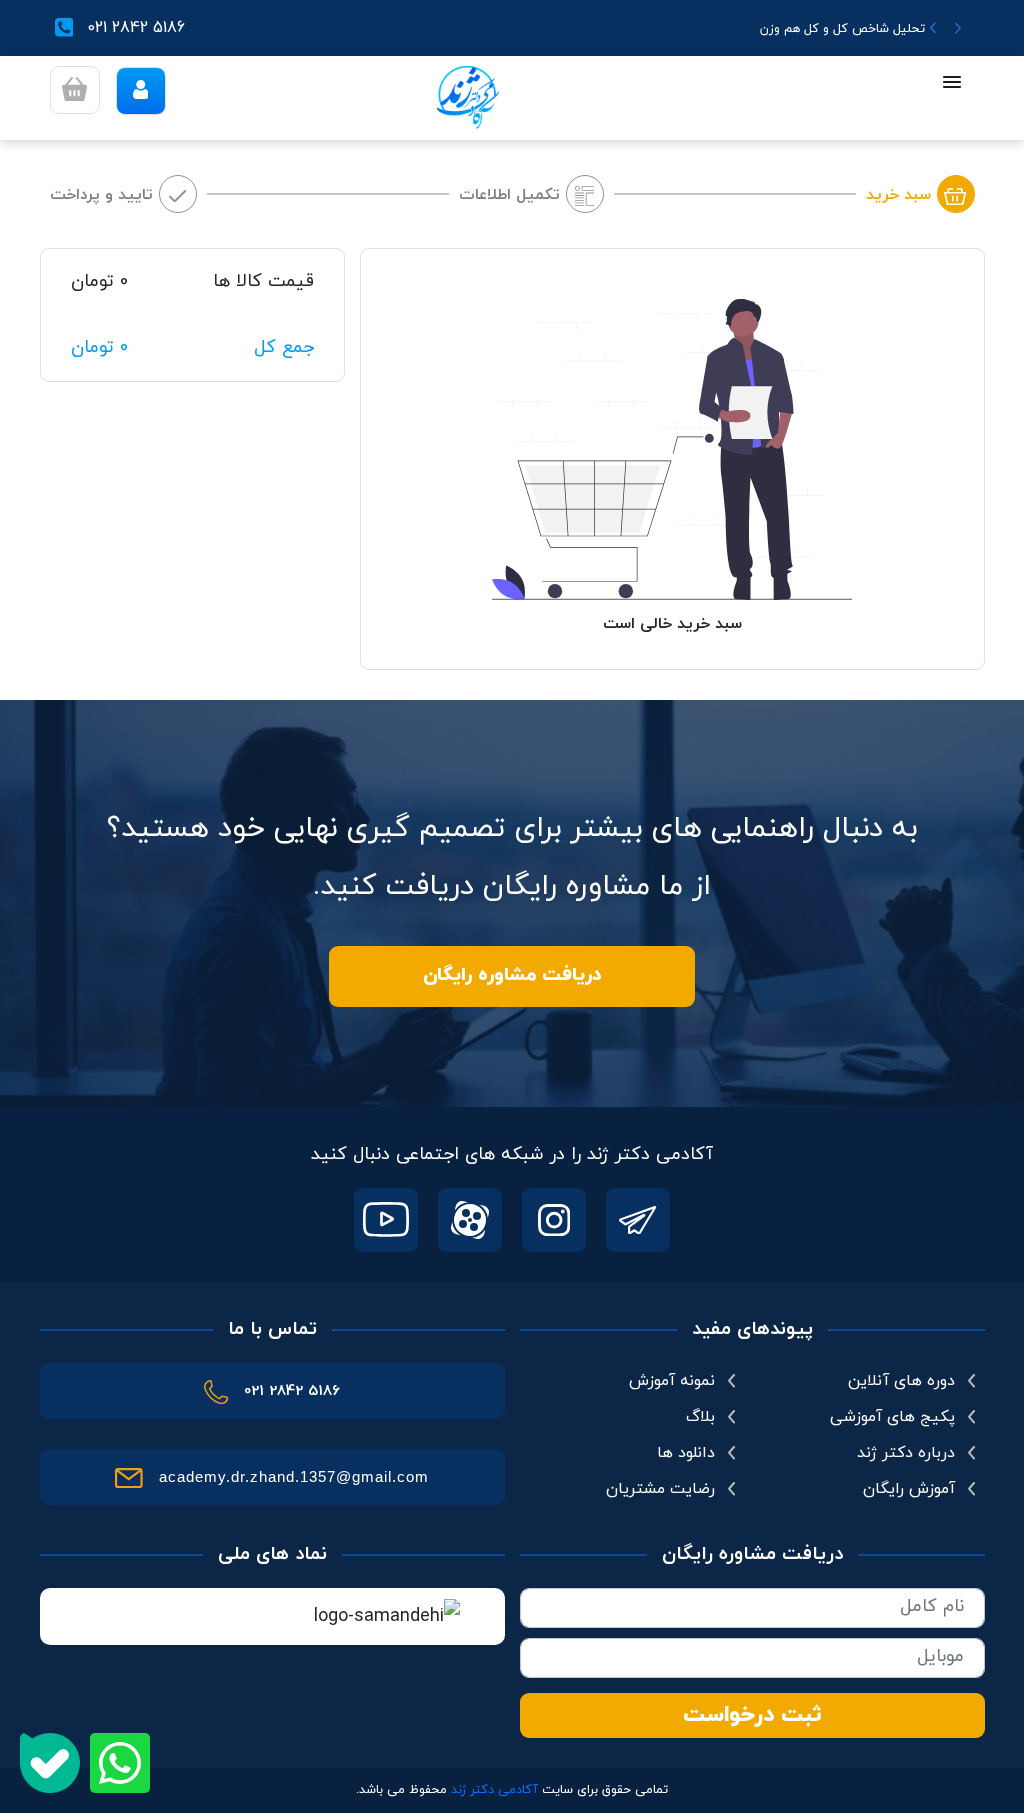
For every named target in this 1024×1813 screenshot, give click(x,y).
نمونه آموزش (672, 1381)
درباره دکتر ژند (906, 1453)
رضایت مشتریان (660, 1489)
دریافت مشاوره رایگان (512, 975)
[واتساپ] (120, 1763)
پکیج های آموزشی (892, 1417)
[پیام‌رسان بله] (50, 1763)
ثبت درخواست (752, 1715)
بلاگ (700, 1417)
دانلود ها (686, 1453)
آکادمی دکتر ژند (494, 1790)
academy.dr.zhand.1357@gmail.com (294, 1476)
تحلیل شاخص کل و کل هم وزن (842, 29)
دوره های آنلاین (901, 1381)
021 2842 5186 (136, 28)
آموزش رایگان (909, 1489)
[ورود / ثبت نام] (141, 91)
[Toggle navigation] (952, 84)
